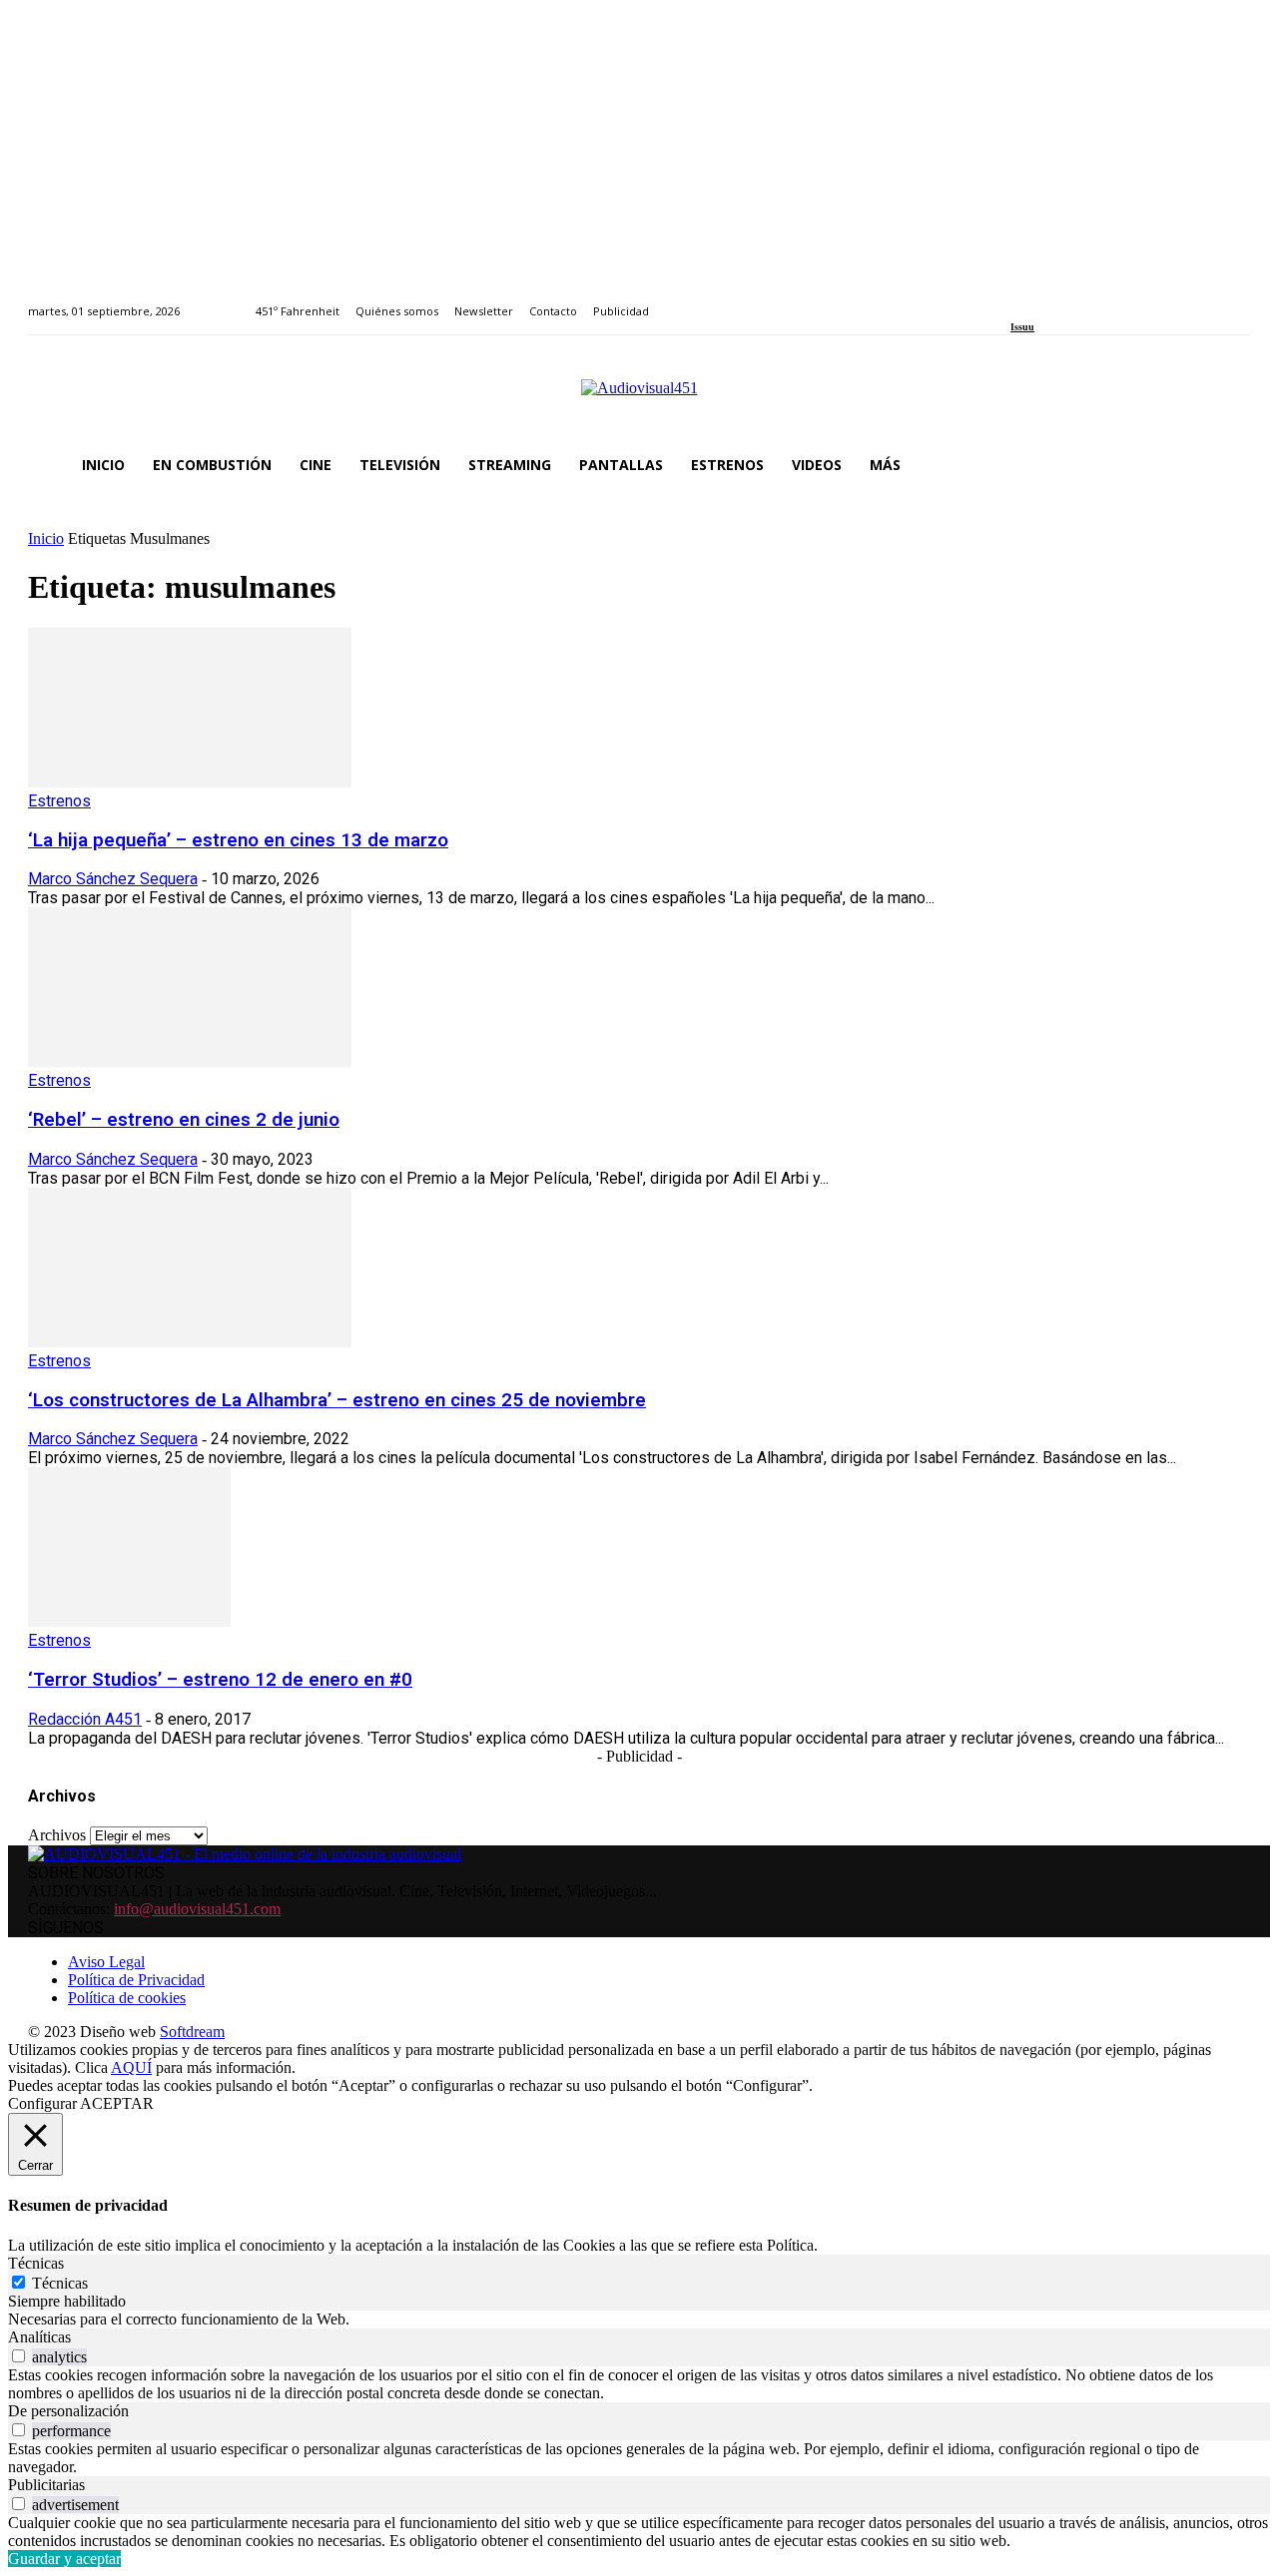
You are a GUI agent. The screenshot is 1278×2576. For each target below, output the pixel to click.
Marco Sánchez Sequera (113, 879)
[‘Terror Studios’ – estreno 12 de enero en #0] (129, 1621)
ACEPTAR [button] (117, 2103)
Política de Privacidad (136, 1980)
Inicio (46, 538)
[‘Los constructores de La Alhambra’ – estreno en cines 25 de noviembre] (190, 1342)
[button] (1226, 465)
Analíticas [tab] (39, 2337)
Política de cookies (127, 1998)
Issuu (1022, 327)
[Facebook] (1017, 300)
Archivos (57, 1835)
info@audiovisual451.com (197, 1909)
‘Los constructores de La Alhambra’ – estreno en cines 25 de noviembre (337, 1400)
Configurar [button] (42, 2103)
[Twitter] (1086, 300)
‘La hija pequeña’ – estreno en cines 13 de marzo (238, 840)
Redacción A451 (85, 1719)
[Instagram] (1040, 300)
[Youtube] (1108, 300)
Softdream (192, 2032)
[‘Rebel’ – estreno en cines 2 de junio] (190, 1061)
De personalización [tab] (68, 2411)
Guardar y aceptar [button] (64, 2559)
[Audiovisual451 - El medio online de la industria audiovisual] (639, 398)
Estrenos (59, 801)
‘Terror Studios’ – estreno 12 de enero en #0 (220, 1680)
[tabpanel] (639, 2319)
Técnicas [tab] (36, 2263)
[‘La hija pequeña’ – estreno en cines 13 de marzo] (190, 782)
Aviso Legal (106, 1962)
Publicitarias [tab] (46, 2485)
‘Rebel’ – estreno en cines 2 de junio (184, 1120)
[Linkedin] (1063, 300)
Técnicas (60, 2283)
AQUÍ (131, 2067)
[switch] (18, 2356)
